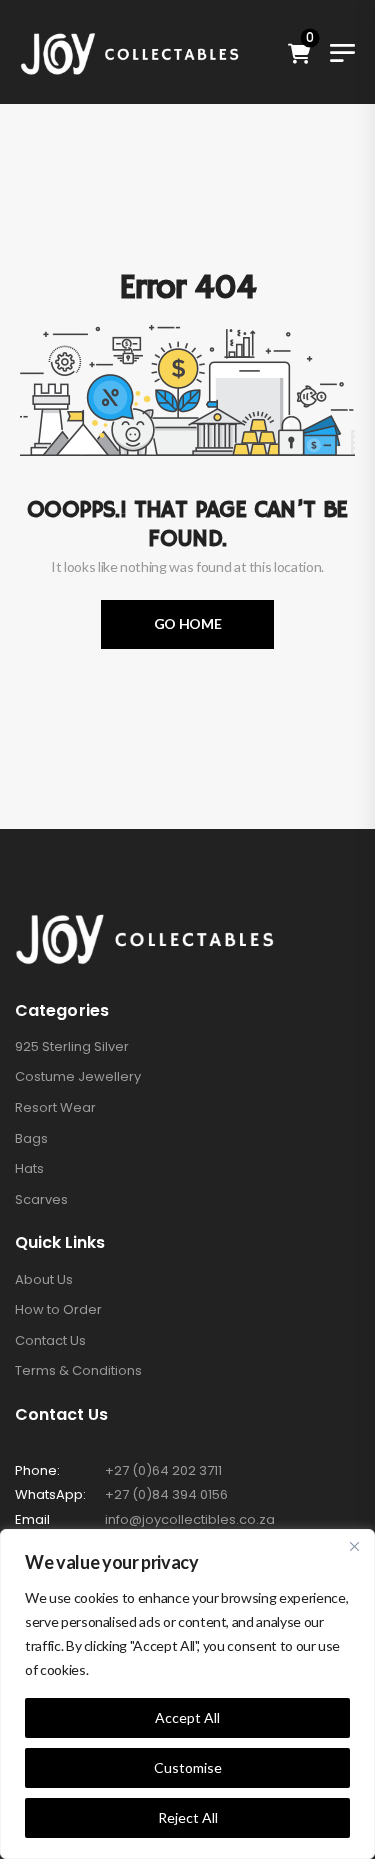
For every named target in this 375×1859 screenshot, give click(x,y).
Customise (188, 1767)
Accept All (187, 1717)
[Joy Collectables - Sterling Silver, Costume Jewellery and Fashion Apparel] (130, 52)
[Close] (354, 1546)
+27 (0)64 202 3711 (163, 1470)
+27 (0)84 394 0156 (166, 1494)
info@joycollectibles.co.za (190, 1519)
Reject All (188, 1817)
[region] (187, 1694)
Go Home (188, 623)
